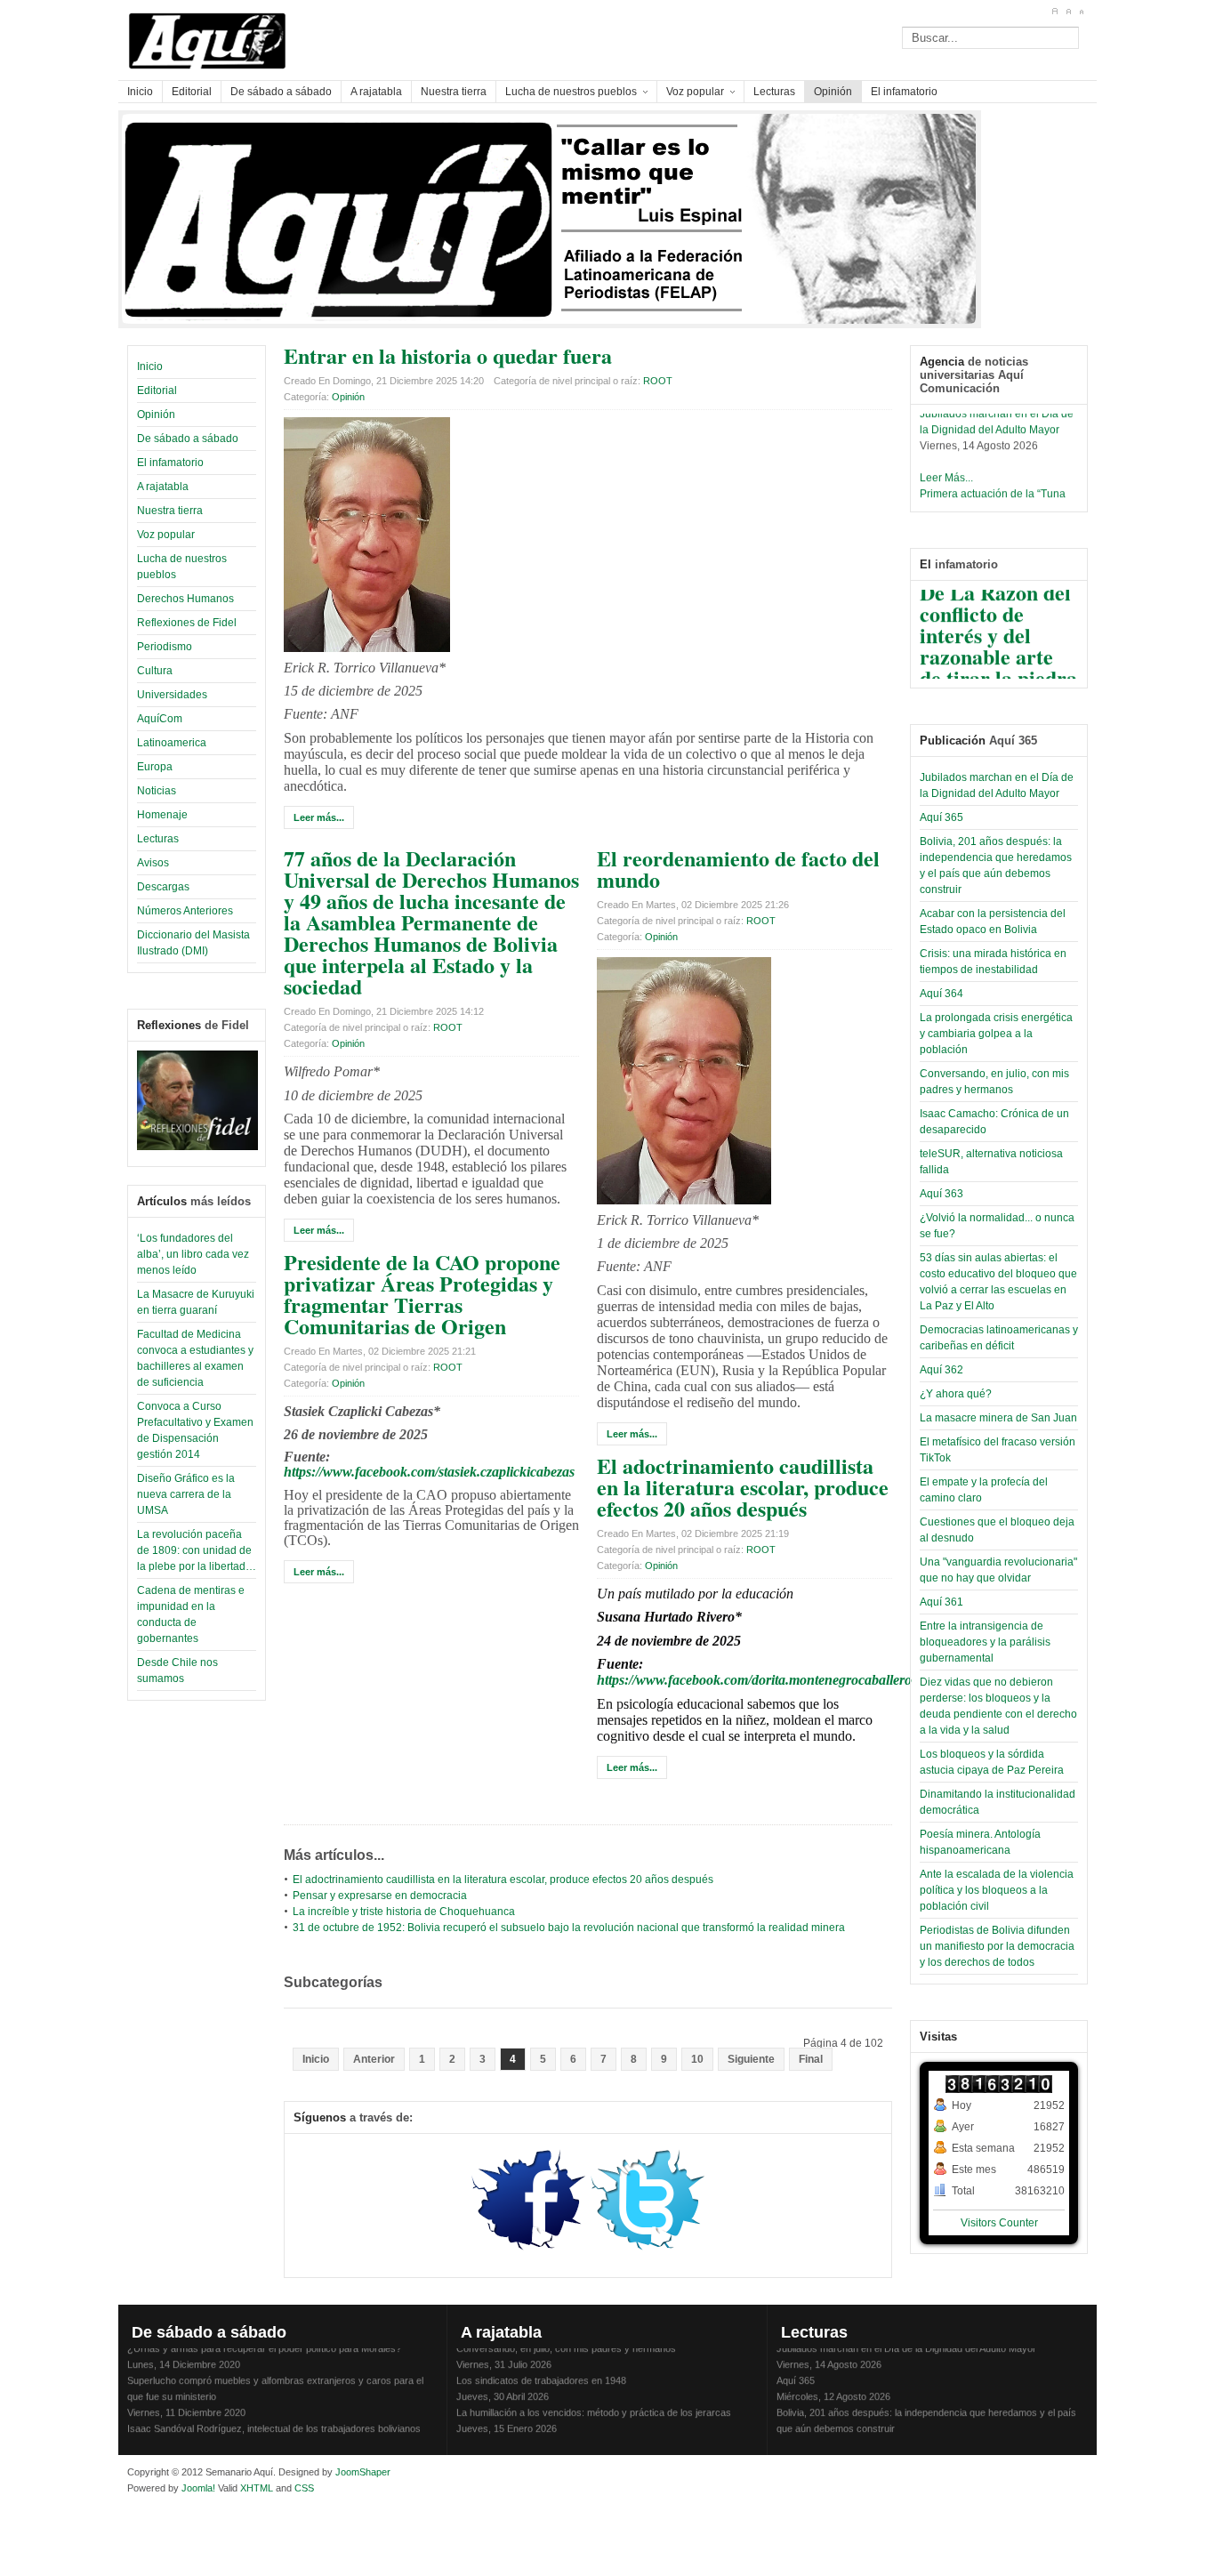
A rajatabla (163, 487)
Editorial (157, 390)
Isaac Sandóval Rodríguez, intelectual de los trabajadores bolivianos (274, 2418)
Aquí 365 (941, 817)
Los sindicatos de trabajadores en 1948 (541, 2370)
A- (1081, 12)
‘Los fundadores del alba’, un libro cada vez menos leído (193, 1254)
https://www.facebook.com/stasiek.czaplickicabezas (429, 1472)
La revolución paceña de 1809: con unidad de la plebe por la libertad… (197, 1550)
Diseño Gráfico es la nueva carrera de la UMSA (186, 1494)
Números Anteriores (185, 911)
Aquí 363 (941, 1194)
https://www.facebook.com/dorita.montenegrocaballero (754, 1680)
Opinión (156, 415)
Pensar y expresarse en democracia (380, 1896)
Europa (155, 767)
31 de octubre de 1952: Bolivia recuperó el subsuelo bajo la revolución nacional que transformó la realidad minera (569, 1928)
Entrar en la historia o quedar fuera (448, 355)
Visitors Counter (999, 2223)
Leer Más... (946, 466)
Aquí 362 (941, 1370)
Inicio (150, 366)
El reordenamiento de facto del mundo (738, 869)
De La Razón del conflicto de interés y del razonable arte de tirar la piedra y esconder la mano (998, 644)
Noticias (157, 791)
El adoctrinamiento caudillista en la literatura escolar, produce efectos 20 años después (743, 1487)
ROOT (658, 381)
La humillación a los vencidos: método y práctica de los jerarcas (594, 2402)
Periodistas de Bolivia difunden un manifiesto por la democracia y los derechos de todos (997, 1946)
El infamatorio (170, 463)
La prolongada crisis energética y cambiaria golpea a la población (996, 1034)
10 (697, 2059)
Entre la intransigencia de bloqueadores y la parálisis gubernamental (985, 1642)
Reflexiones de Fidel (187, 623)
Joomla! (197, 2488)
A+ (1054, 12)
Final (811, 2059)
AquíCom (160, 719)
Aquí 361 (941, 1602)
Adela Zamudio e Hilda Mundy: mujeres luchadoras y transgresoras (602, 2434)
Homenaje (162, 815)
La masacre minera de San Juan (998, 1418)
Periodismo (165, 647)
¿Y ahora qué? (956, 1394)
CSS (304, 2488)
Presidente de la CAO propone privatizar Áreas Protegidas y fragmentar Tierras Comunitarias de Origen (422, 1294)
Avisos (153, 863)
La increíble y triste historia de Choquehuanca (404, 1912)
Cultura (155, 671)
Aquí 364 (941, 994)
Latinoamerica (172, 743)
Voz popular (166, 535)
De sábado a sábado (188, 439)
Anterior (374, 2059)
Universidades (172, 695)
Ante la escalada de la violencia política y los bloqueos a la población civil (997, 1890)
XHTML (257, 2488)
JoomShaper (363, 2472)
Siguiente (751, 2059)
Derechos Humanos (185, 599)
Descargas (163, 887)
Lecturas (158, 839)
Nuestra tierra (170, 511)
